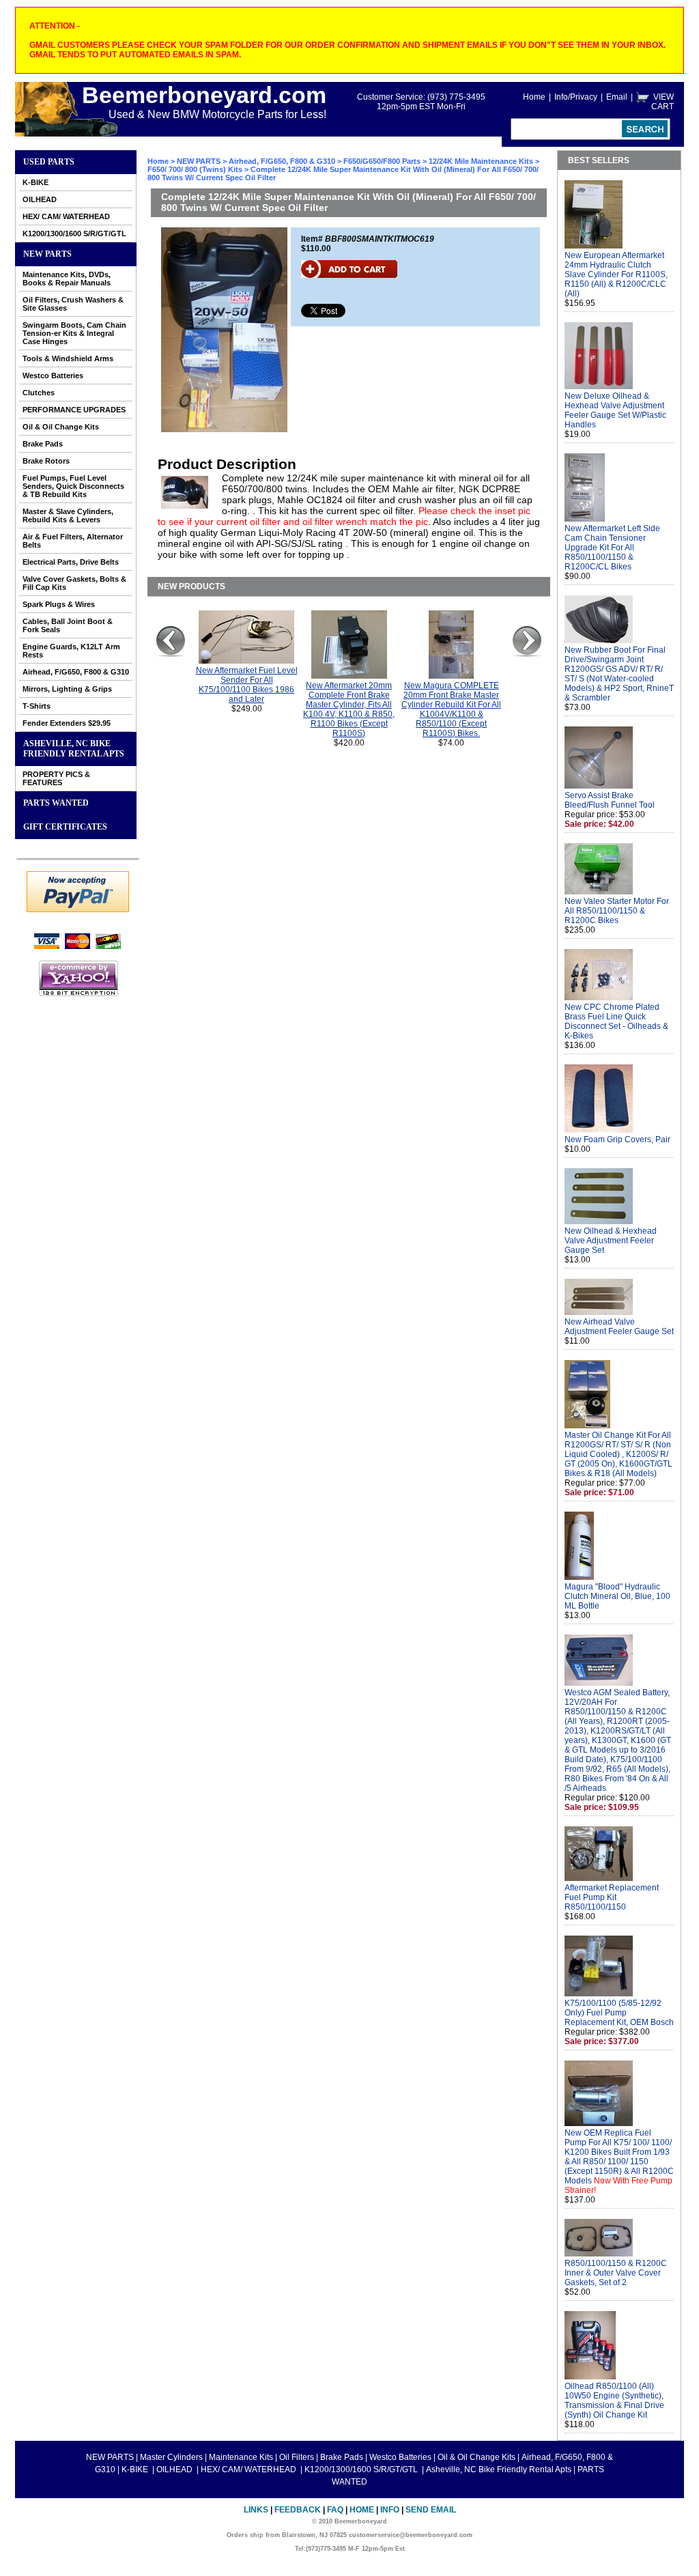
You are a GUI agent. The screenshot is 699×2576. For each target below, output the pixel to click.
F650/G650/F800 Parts (382, 161)
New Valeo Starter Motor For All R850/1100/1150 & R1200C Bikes (617, 911)
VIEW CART (662, 102)
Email (617, 97)
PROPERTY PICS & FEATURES (56, 778)
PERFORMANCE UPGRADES (74, 410)
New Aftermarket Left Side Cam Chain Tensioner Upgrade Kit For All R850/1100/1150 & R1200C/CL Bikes (612, 548)
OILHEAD (40, 199)
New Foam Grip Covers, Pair (617, 1140)
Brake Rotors (46, 461)
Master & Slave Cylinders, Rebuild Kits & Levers (68, 515)
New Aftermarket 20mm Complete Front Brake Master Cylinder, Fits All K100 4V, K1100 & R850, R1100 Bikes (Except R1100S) (349, 709)
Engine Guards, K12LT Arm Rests (71, 651)
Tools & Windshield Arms (68, 358)
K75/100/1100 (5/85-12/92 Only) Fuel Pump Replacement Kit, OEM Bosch (619, 2013)
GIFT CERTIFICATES (65, 827)
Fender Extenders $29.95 (67, 723)
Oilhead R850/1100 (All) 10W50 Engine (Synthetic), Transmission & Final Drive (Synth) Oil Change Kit (614, 2401)
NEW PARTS (47, 254)
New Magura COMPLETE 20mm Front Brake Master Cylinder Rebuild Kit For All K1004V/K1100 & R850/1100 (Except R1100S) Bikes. (451, 709)
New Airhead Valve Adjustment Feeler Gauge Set (619, 1327)
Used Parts (49, 162)
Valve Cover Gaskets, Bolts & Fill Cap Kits (74, 583)
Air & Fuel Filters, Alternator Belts (73, 541)
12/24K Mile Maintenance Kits (481, 161)
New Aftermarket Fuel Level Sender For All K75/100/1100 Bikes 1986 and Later (247, 685)
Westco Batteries (53, 376)
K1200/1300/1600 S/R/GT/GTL (74, 233)
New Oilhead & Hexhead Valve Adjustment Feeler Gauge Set (611, 1241)
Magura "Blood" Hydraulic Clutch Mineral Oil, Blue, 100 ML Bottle (617, 1596)
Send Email (431, 2510)
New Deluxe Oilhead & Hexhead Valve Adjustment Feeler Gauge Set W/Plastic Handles (615, 410)
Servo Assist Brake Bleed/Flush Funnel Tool (610, 800)
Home (534, 97)
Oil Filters (297, 2457)
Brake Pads (43, 444)
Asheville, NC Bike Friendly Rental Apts (74, 749)
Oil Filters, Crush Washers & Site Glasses (73, 304)
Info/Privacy (576, 97)
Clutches (39, 393)
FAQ (335, 2510)
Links (256, 2510)
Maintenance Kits (241, 2457)
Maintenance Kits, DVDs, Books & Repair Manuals (67, 279)
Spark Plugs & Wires (59, 604)
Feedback (298, 2510)
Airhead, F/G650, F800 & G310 (76, 672)
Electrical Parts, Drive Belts (71, 562)
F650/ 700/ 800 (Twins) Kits (195, 169)
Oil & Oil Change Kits (61, 427)
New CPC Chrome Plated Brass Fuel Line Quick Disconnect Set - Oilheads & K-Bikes (616, 1021)
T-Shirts (37, 706)
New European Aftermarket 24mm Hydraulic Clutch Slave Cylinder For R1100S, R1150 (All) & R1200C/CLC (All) (616, 274)
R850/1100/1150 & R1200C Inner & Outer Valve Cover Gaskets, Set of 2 (616, 2273)
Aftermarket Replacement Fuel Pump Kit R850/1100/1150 (612, 1897)
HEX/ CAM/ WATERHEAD (66, 216)
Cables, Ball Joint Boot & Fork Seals (68, 625)
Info (390, 2510)
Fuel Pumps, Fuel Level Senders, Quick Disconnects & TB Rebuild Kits (73, 486)
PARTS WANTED (56, 803)
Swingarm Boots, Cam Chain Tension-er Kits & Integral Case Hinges (74, 333)
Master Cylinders (171, 2457)
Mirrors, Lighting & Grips (67, 689)
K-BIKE (35, 182)
